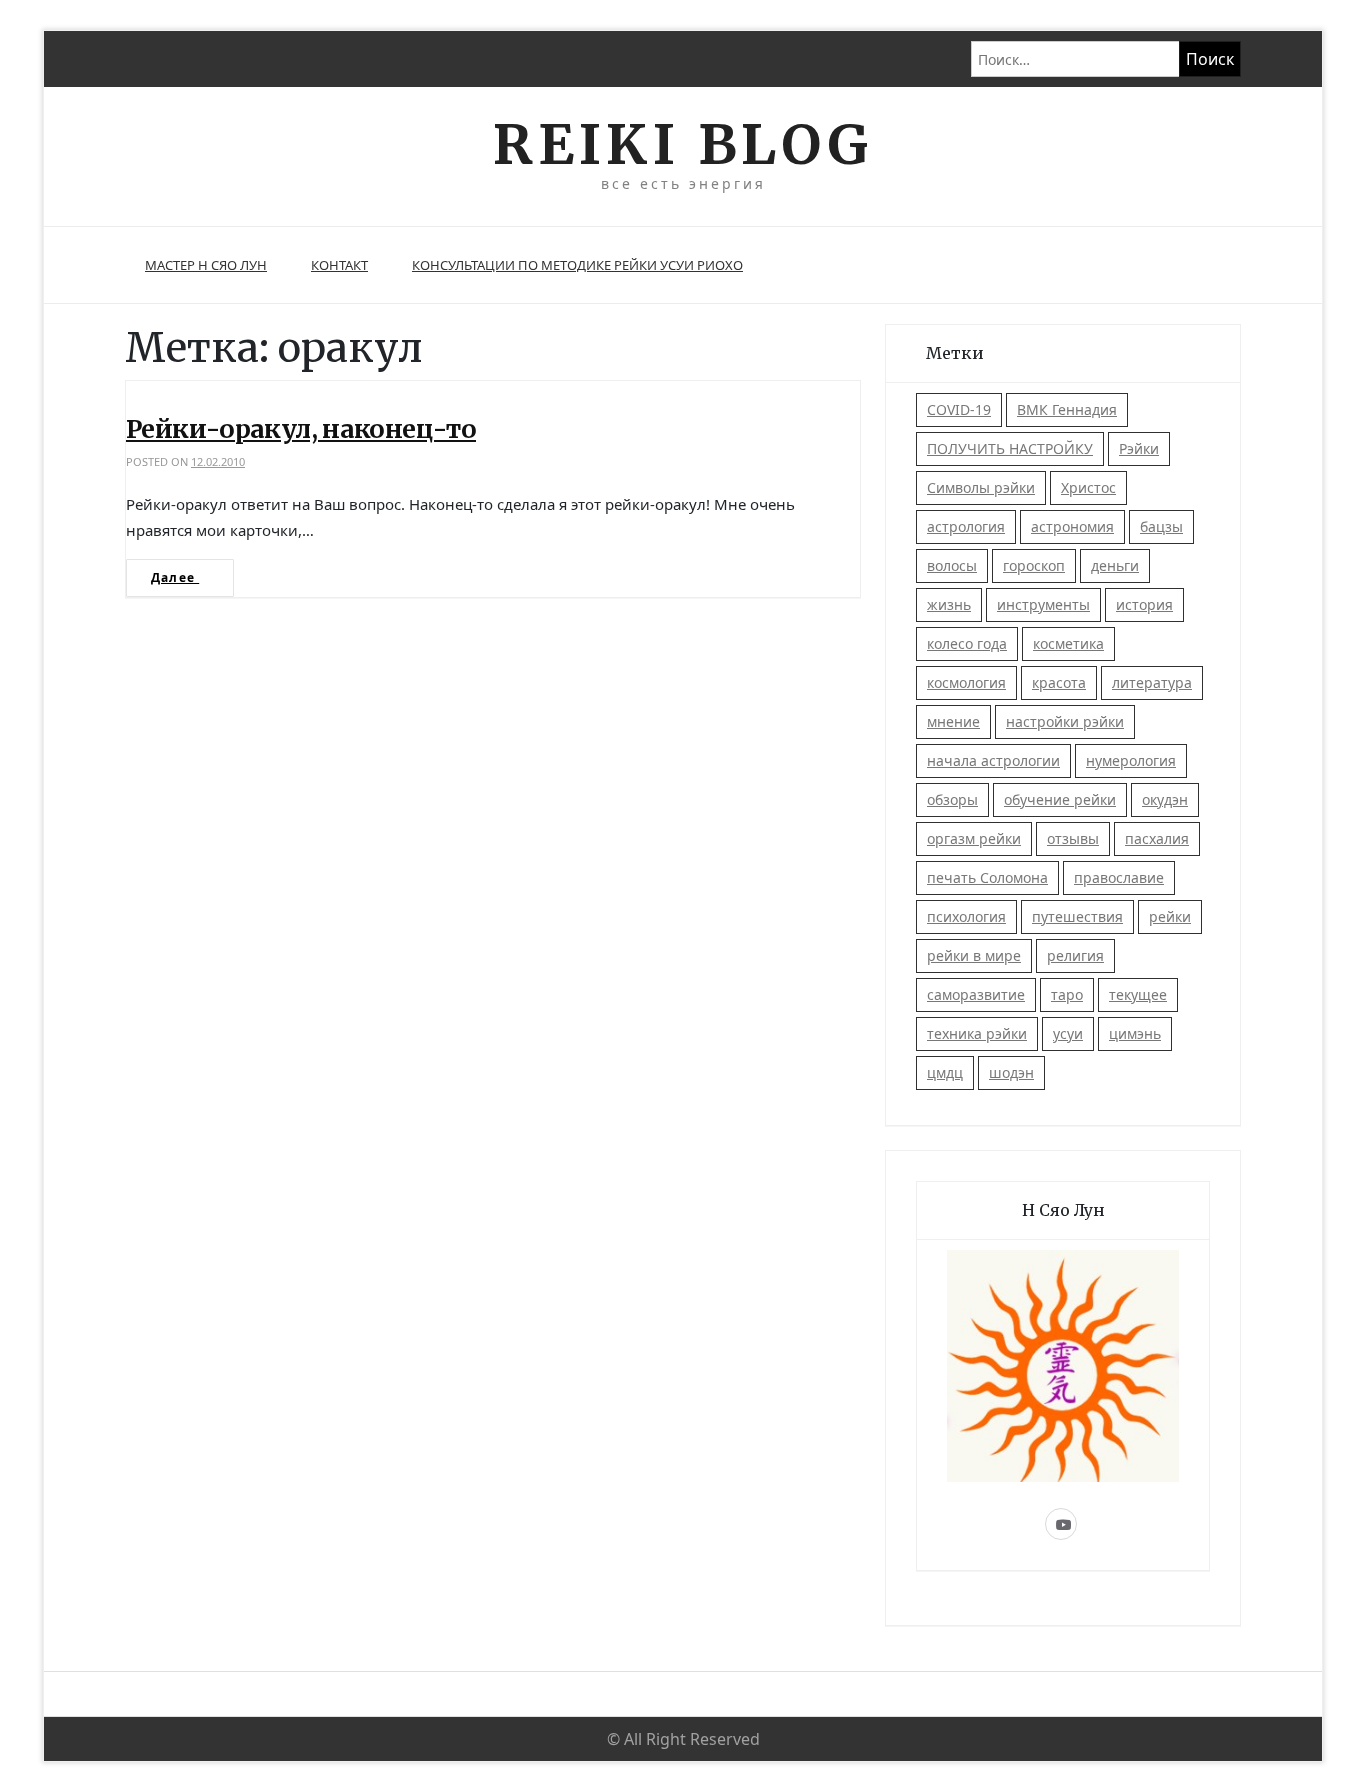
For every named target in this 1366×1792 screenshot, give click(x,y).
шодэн (1011, 1072)
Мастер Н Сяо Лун (206, 265)
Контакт (339, 265)
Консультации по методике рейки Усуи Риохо (577, 265)
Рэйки (1139, 448)
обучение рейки (1060, 799)
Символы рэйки (981, 487)
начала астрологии (993, 760)
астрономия (1072, 526)
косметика (1068, 643)
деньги (1115, 565)
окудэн (1165, 799)
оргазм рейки (974, 838)
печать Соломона (987, 877)
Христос (1088, 487)
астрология (966, 526)
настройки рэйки (1065, 721)
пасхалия (1157, 838)
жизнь (949, 604)
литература (1152, 682)
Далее (175, 577)
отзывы (1073, 838)
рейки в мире (974, 955)
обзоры (952, 799)
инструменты (1043, 604)
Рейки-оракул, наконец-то (301, 429)
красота (1059, 682)
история (1144, 604)
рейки (1170, 916)
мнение (953, 721)
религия (1075, 955)
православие (1119, 877)
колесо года (967, 643)
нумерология (1131, 760)
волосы (952, 565)
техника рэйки (977, 1033)
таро (1067, 994)
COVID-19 (959, 409)
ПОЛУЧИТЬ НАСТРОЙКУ (1010, 448)
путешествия (1077, 916)
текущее (1138, 994)
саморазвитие (976, 994)
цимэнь (1135, 1033)
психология (966, 916)
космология (966, 682)
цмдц (945, 1072)
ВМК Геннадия (1067, 409)
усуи (1068, 1033)
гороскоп (1034, 565)
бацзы (1161, 526)
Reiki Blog (683, 144)
